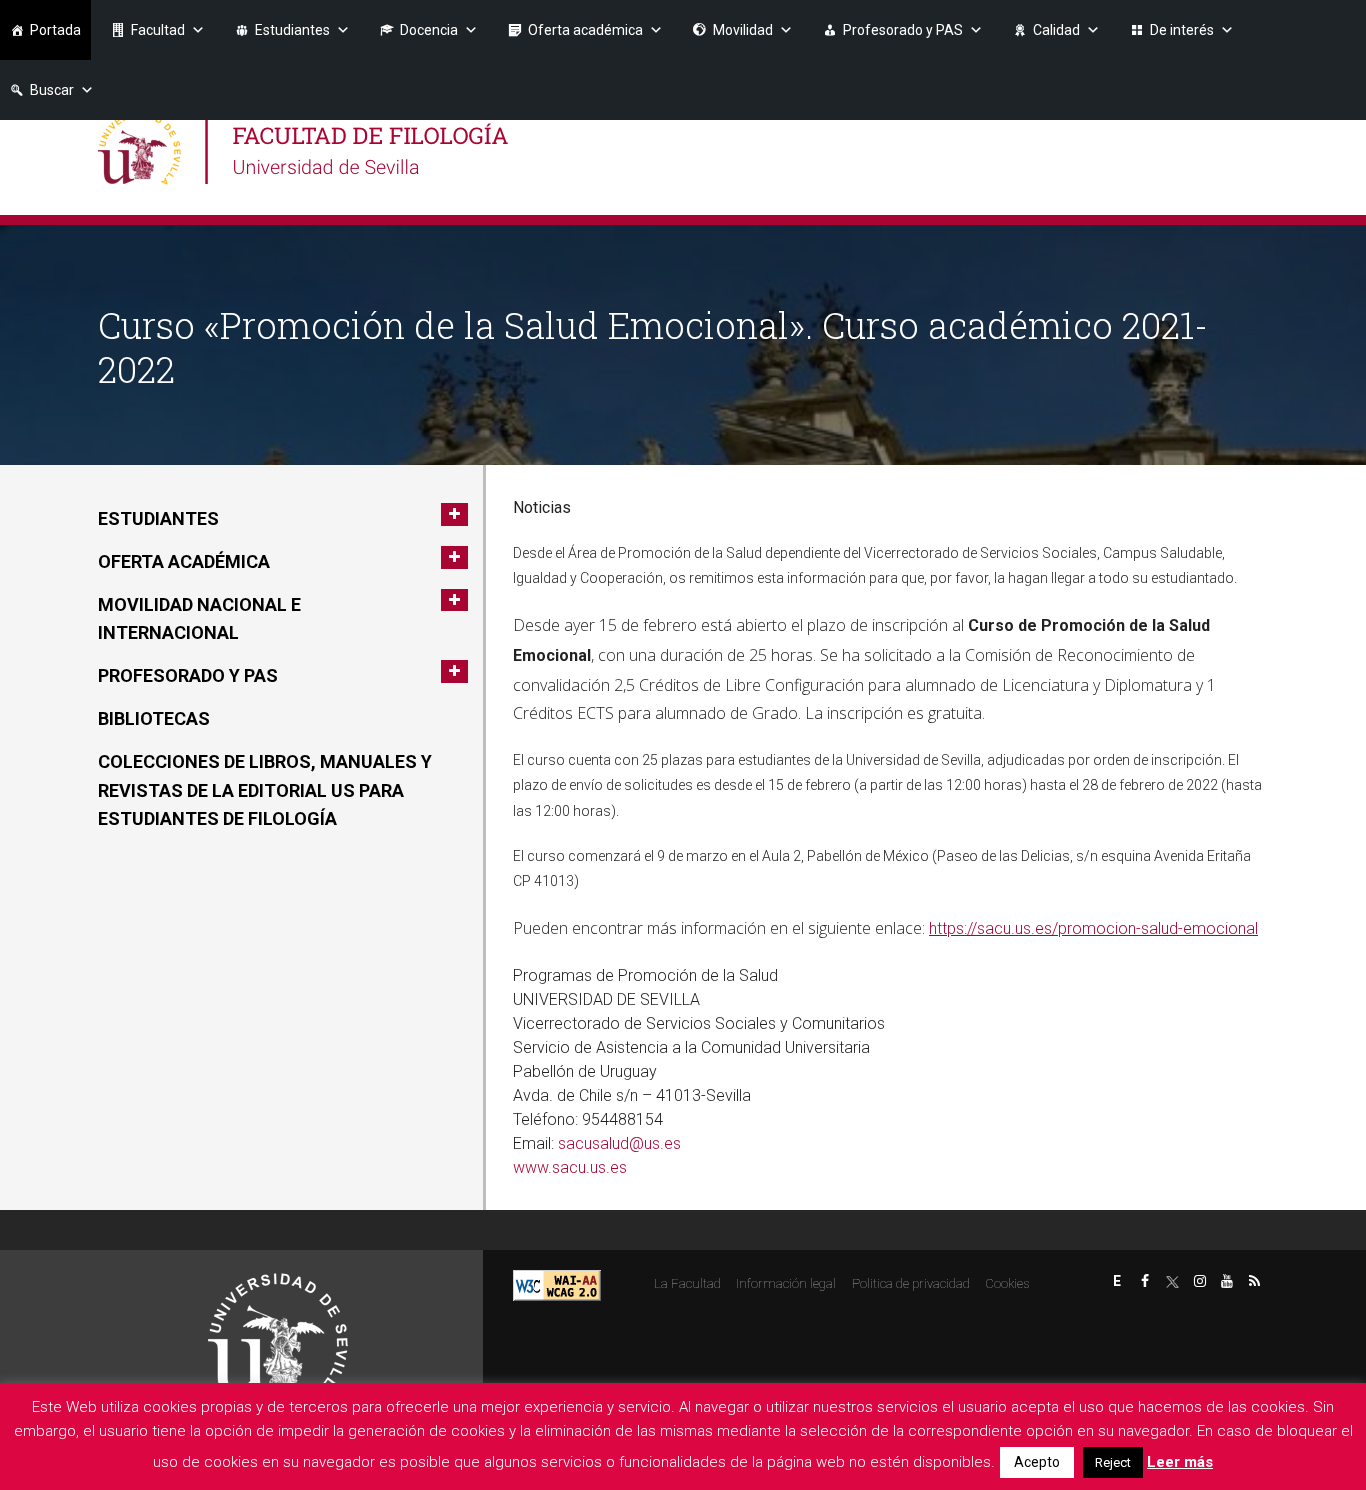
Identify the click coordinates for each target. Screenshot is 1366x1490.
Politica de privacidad (911, 1283)
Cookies (1007, 1283)
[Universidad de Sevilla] (278, 1334)
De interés (1182, 30)
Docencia (429, 30)
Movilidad (743, 30)
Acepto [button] (1037, 1462)
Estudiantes (292, 30)
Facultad (158, 30)
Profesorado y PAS (903, 30)
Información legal (786, 1283)
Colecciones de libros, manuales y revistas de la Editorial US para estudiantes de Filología (265, 790)
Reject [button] (1113, 1462)
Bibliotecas (154, 718)
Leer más (1180, 1462)
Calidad (1056, 30)
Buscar (52, 90)
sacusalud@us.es (619, 1143)
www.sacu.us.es (570, 1167)
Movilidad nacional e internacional (199, 619)
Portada (55, 30)
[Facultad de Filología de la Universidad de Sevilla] (305, 147)
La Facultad (687, 1283)
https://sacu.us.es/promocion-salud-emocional (1093, 928)
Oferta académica (585, 30)
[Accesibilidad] (557, 1284)
